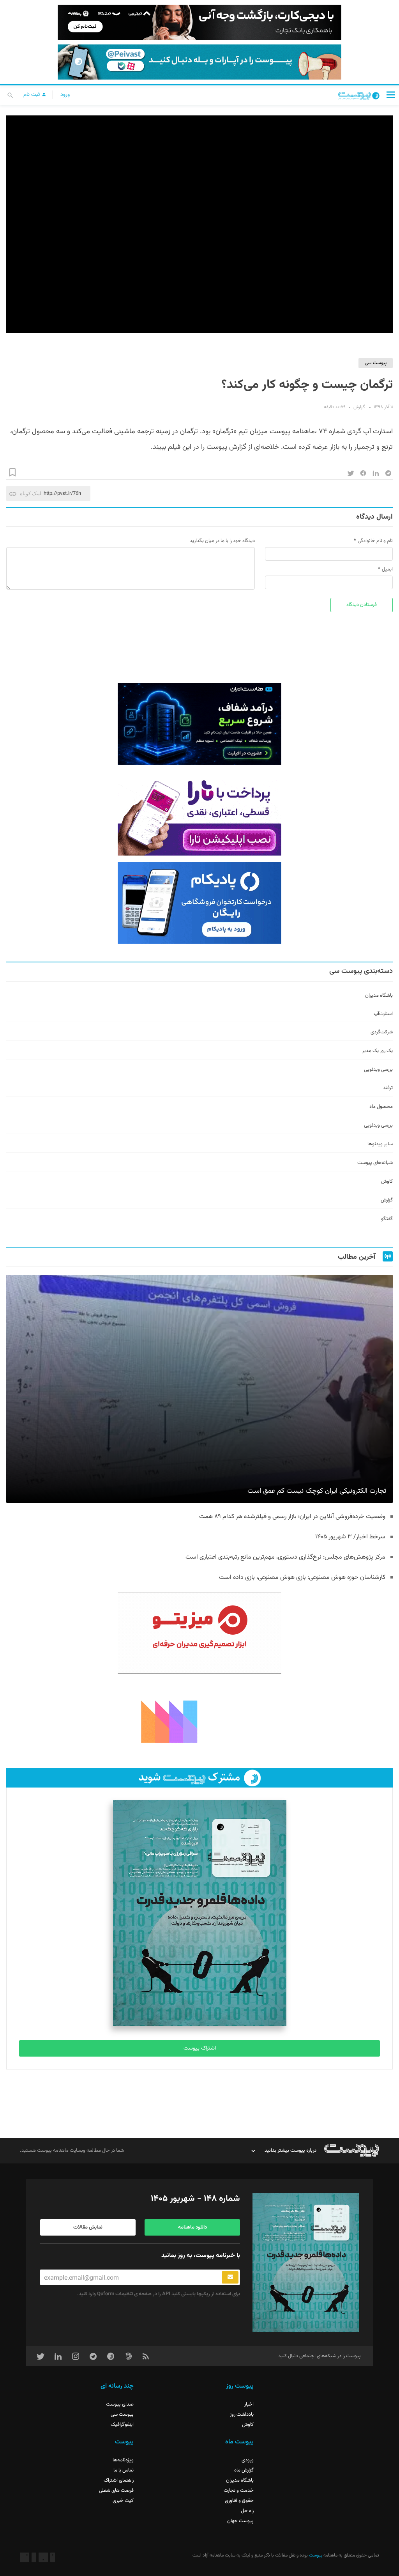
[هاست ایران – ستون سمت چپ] (199, 724)
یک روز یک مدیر (377, 1051)
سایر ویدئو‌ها (380, 1144)
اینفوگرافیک (122, 2425)
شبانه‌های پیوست (375, 1163)
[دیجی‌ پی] (199, 22)
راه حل (247, 2511)
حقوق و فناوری (239, 2501)
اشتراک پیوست (200, 2048)
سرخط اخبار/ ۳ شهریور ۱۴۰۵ (350, 1537)
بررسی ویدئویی (378, 1070)
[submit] (230, 2277)
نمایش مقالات (88, 2227)
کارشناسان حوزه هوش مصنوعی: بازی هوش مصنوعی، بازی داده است (302, 1578)
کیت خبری (123, 2501)
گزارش (359, 407)
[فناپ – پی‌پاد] (199, 903)
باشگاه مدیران (379, 996)
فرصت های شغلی (116, 2491)
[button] (391, 95)
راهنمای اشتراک (119, 2480)
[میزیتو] (199, 1633)
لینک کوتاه (31, 493)
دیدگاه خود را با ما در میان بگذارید (222, 541)
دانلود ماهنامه (192, 2227)
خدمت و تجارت (239, 2491)
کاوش (387, 1182)
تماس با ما (124, 2470)
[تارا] (199, 815)
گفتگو (387, 1219)
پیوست (315, 2555)
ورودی (248, 2460)
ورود (65, 95)
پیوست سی (376, 363)
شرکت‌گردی (382, 1032)
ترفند (388, 1088)
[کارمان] (199, 1721)
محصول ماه (381, 1107)
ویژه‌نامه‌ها (123, 2460)
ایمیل (387, 569)
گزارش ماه (244, 2470)
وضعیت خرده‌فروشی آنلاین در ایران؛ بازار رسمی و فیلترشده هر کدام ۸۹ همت (292, 1517)
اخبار (249, 2404)
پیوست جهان (240, 2521)
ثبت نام (32, 95)
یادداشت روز (242, 2415)
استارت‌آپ (383, 1014)
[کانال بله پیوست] (199, 62)
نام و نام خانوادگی (375, 541)
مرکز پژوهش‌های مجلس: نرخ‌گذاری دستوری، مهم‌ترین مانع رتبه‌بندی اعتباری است (285, 1557)
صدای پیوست (120, 2404)
